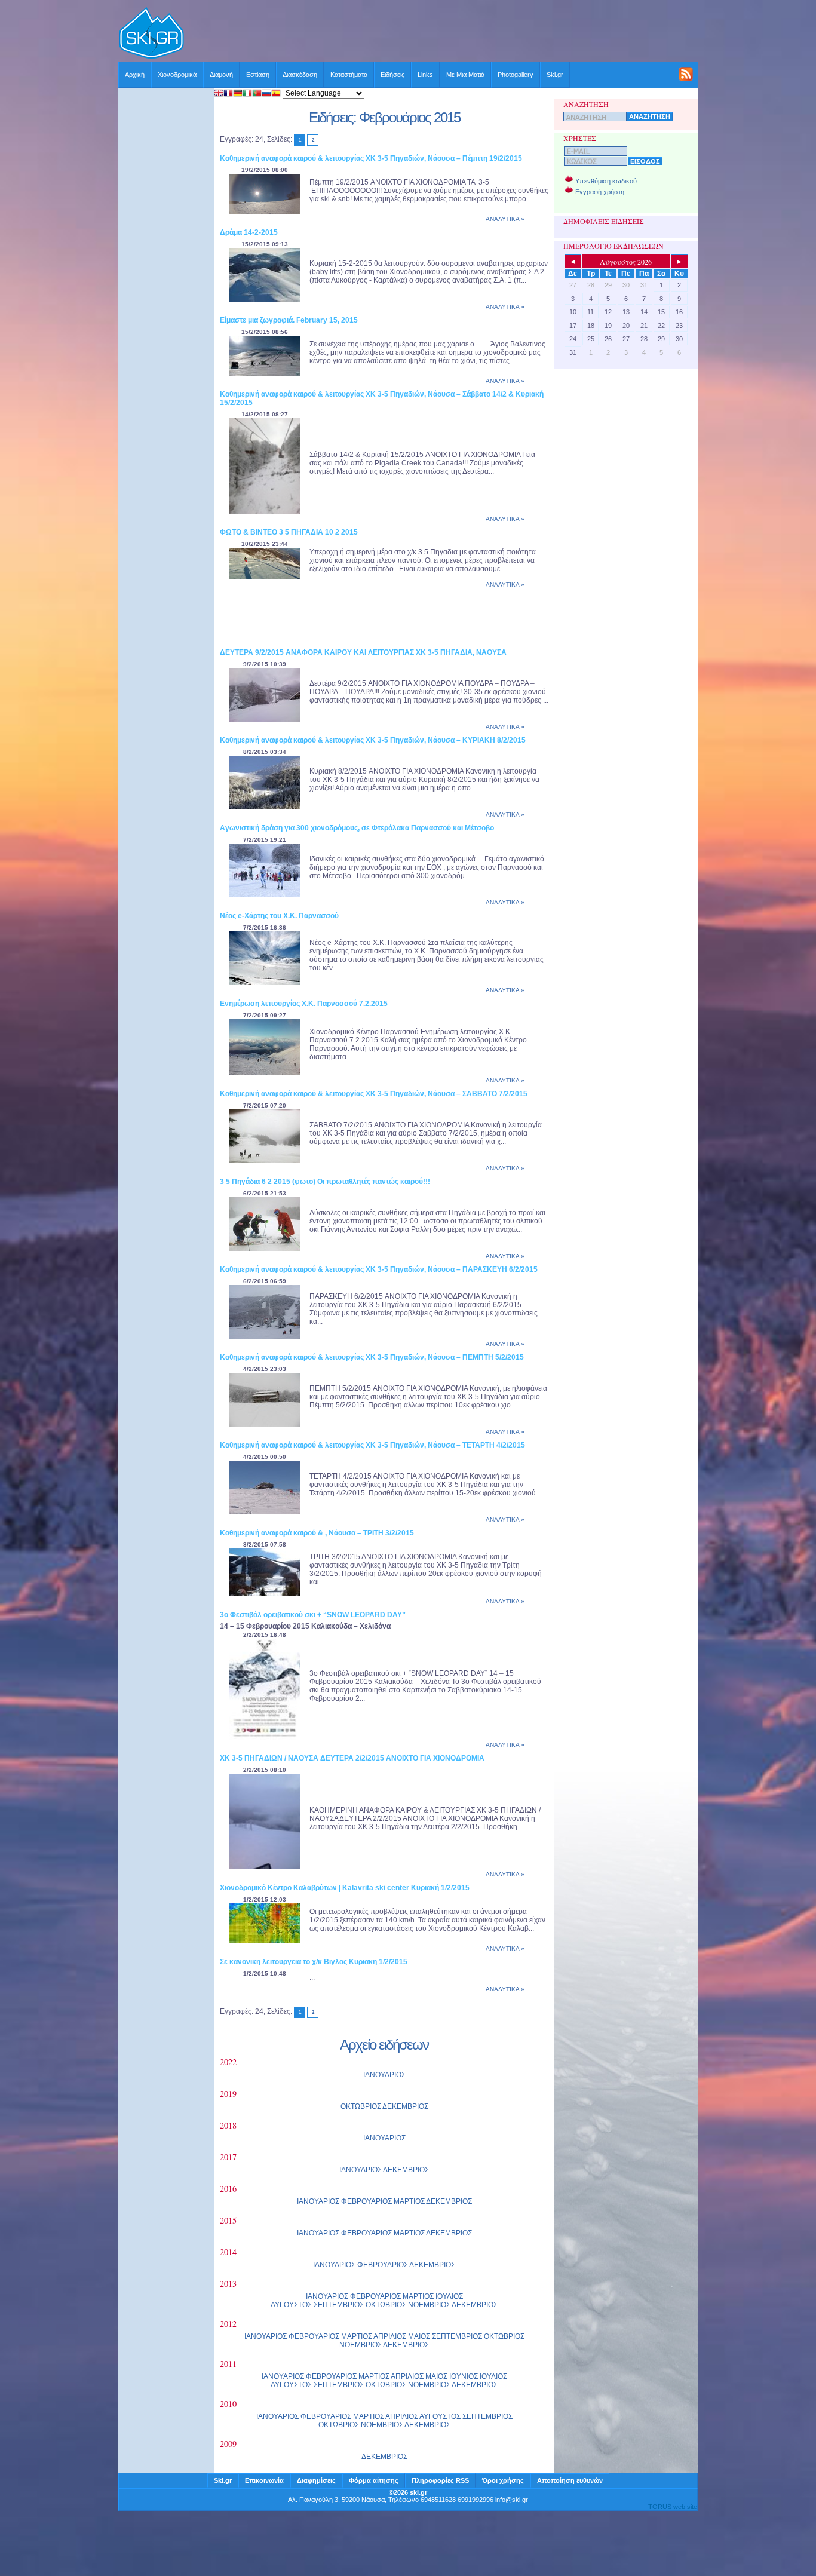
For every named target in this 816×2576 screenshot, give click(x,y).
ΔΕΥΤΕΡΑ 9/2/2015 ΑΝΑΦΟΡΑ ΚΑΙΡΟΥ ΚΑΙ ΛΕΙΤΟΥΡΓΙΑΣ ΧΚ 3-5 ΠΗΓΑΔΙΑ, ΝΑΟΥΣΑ (363, 652)
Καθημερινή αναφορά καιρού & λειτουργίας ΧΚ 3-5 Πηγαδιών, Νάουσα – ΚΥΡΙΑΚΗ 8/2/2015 (373, 740)
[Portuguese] (257, 94)
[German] (238, 94)
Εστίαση (258, 75)
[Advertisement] (441, 34)
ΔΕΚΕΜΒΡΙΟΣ (405, 2106)
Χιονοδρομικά (177, 75)
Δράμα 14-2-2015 (249, 232)
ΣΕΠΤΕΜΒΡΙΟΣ (339, 2305)
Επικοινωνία (264, 2480)
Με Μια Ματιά (465, 75)
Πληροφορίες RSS (440, 2480)
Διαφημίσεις (316, 2480)
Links (425, 75)
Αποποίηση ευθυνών (570, 2480)
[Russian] (266, 94)
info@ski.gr (512, 2500)
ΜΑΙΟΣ (419, 2336)
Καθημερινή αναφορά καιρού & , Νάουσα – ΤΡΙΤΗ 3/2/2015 (317, 1533)
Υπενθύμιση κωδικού (606, 181)
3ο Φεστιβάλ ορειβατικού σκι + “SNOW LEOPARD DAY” (313, 1615)
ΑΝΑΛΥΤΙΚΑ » (505, 219)
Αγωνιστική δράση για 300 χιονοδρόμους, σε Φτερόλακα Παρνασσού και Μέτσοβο (357, 828)
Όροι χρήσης (503, 2480)
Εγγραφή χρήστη (600, 192)
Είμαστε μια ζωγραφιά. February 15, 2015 (289, 320)
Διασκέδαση (300, 75)
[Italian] (247, 94)
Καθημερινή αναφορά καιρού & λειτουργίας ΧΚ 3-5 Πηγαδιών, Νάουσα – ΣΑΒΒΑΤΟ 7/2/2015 (374, 1094)
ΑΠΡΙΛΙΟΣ (390, 2336)
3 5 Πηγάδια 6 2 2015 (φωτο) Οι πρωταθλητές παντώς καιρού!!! (325, 1182)
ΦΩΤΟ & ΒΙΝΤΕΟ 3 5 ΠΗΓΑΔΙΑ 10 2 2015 (289, 532)
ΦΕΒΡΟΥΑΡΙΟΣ (366, 2201)
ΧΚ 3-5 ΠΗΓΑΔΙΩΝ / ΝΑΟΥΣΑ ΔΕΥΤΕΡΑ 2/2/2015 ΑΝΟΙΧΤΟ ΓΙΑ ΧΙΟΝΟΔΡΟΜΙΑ (352, 1758)
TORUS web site (673, 2507)
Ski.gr (555, 75)
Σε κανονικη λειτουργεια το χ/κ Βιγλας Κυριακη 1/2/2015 (314, 1962)
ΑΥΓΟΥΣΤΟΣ (291, 2305)
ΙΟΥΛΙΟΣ (449, 2296)
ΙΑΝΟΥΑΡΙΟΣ (384, 2075)
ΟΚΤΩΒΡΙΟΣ (361, 2106)
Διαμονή (221, 75)
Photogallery (516, 75)
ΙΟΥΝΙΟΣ (464, 2376)
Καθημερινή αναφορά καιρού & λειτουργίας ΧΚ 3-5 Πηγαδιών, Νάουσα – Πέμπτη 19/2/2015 (371, 158)
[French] (228, 94)
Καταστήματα (349, 75)
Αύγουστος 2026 (626, 262)
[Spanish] (276, 94)
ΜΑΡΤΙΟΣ (409, 2201)
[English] (219, 94)
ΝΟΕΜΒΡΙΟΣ (429, 2305)
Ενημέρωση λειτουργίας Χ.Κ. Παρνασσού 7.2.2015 (304, 1004)
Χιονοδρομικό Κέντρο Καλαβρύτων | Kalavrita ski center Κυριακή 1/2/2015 (345, 1888)
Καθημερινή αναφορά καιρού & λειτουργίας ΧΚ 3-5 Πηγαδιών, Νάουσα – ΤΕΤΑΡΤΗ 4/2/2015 (372, 1445)
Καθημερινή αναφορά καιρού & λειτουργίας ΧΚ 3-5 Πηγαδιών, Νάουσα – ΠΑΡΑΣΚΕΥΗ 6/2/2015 (379, 1269)
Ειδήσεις (392, 75)
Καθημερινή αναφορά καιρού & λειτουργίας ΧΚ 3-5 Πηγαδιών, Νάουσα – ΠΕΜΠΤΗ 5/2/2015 (372, 1357)
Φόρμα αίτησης (374, 2480)
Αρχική (135, 75)
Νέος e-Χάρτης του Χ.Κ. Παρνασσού (279, 916)
